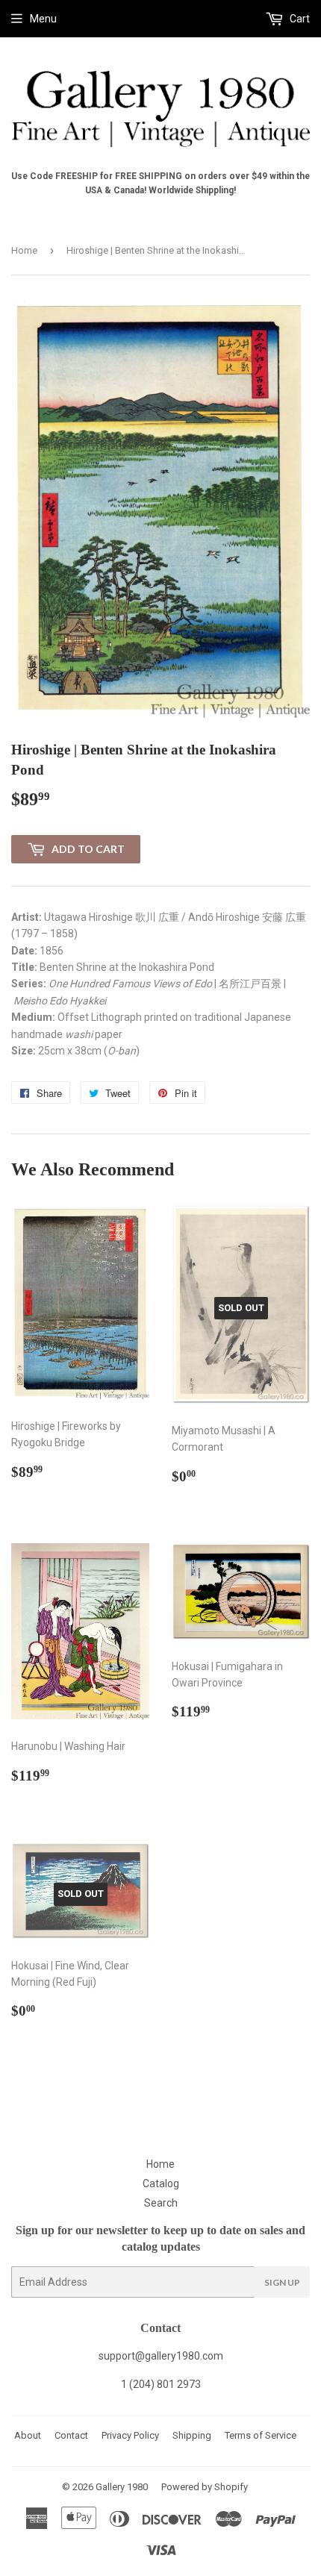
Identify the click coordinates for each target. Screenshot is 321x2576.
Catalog (161, 2183)
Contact (71, 2435)
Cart (299, 19)
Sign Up (282, 2282)
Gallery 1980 (122, 2487)
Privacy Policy (130, 2435)
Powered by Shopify (205, 2487)
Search (161, 2203)
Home (24, 250)
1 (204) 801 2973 (161, 2384)
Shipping (192, 2435)
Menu (43, 19)
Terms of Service (261, 2435)
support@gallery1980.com (161, 2356)
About (28, 2435)
